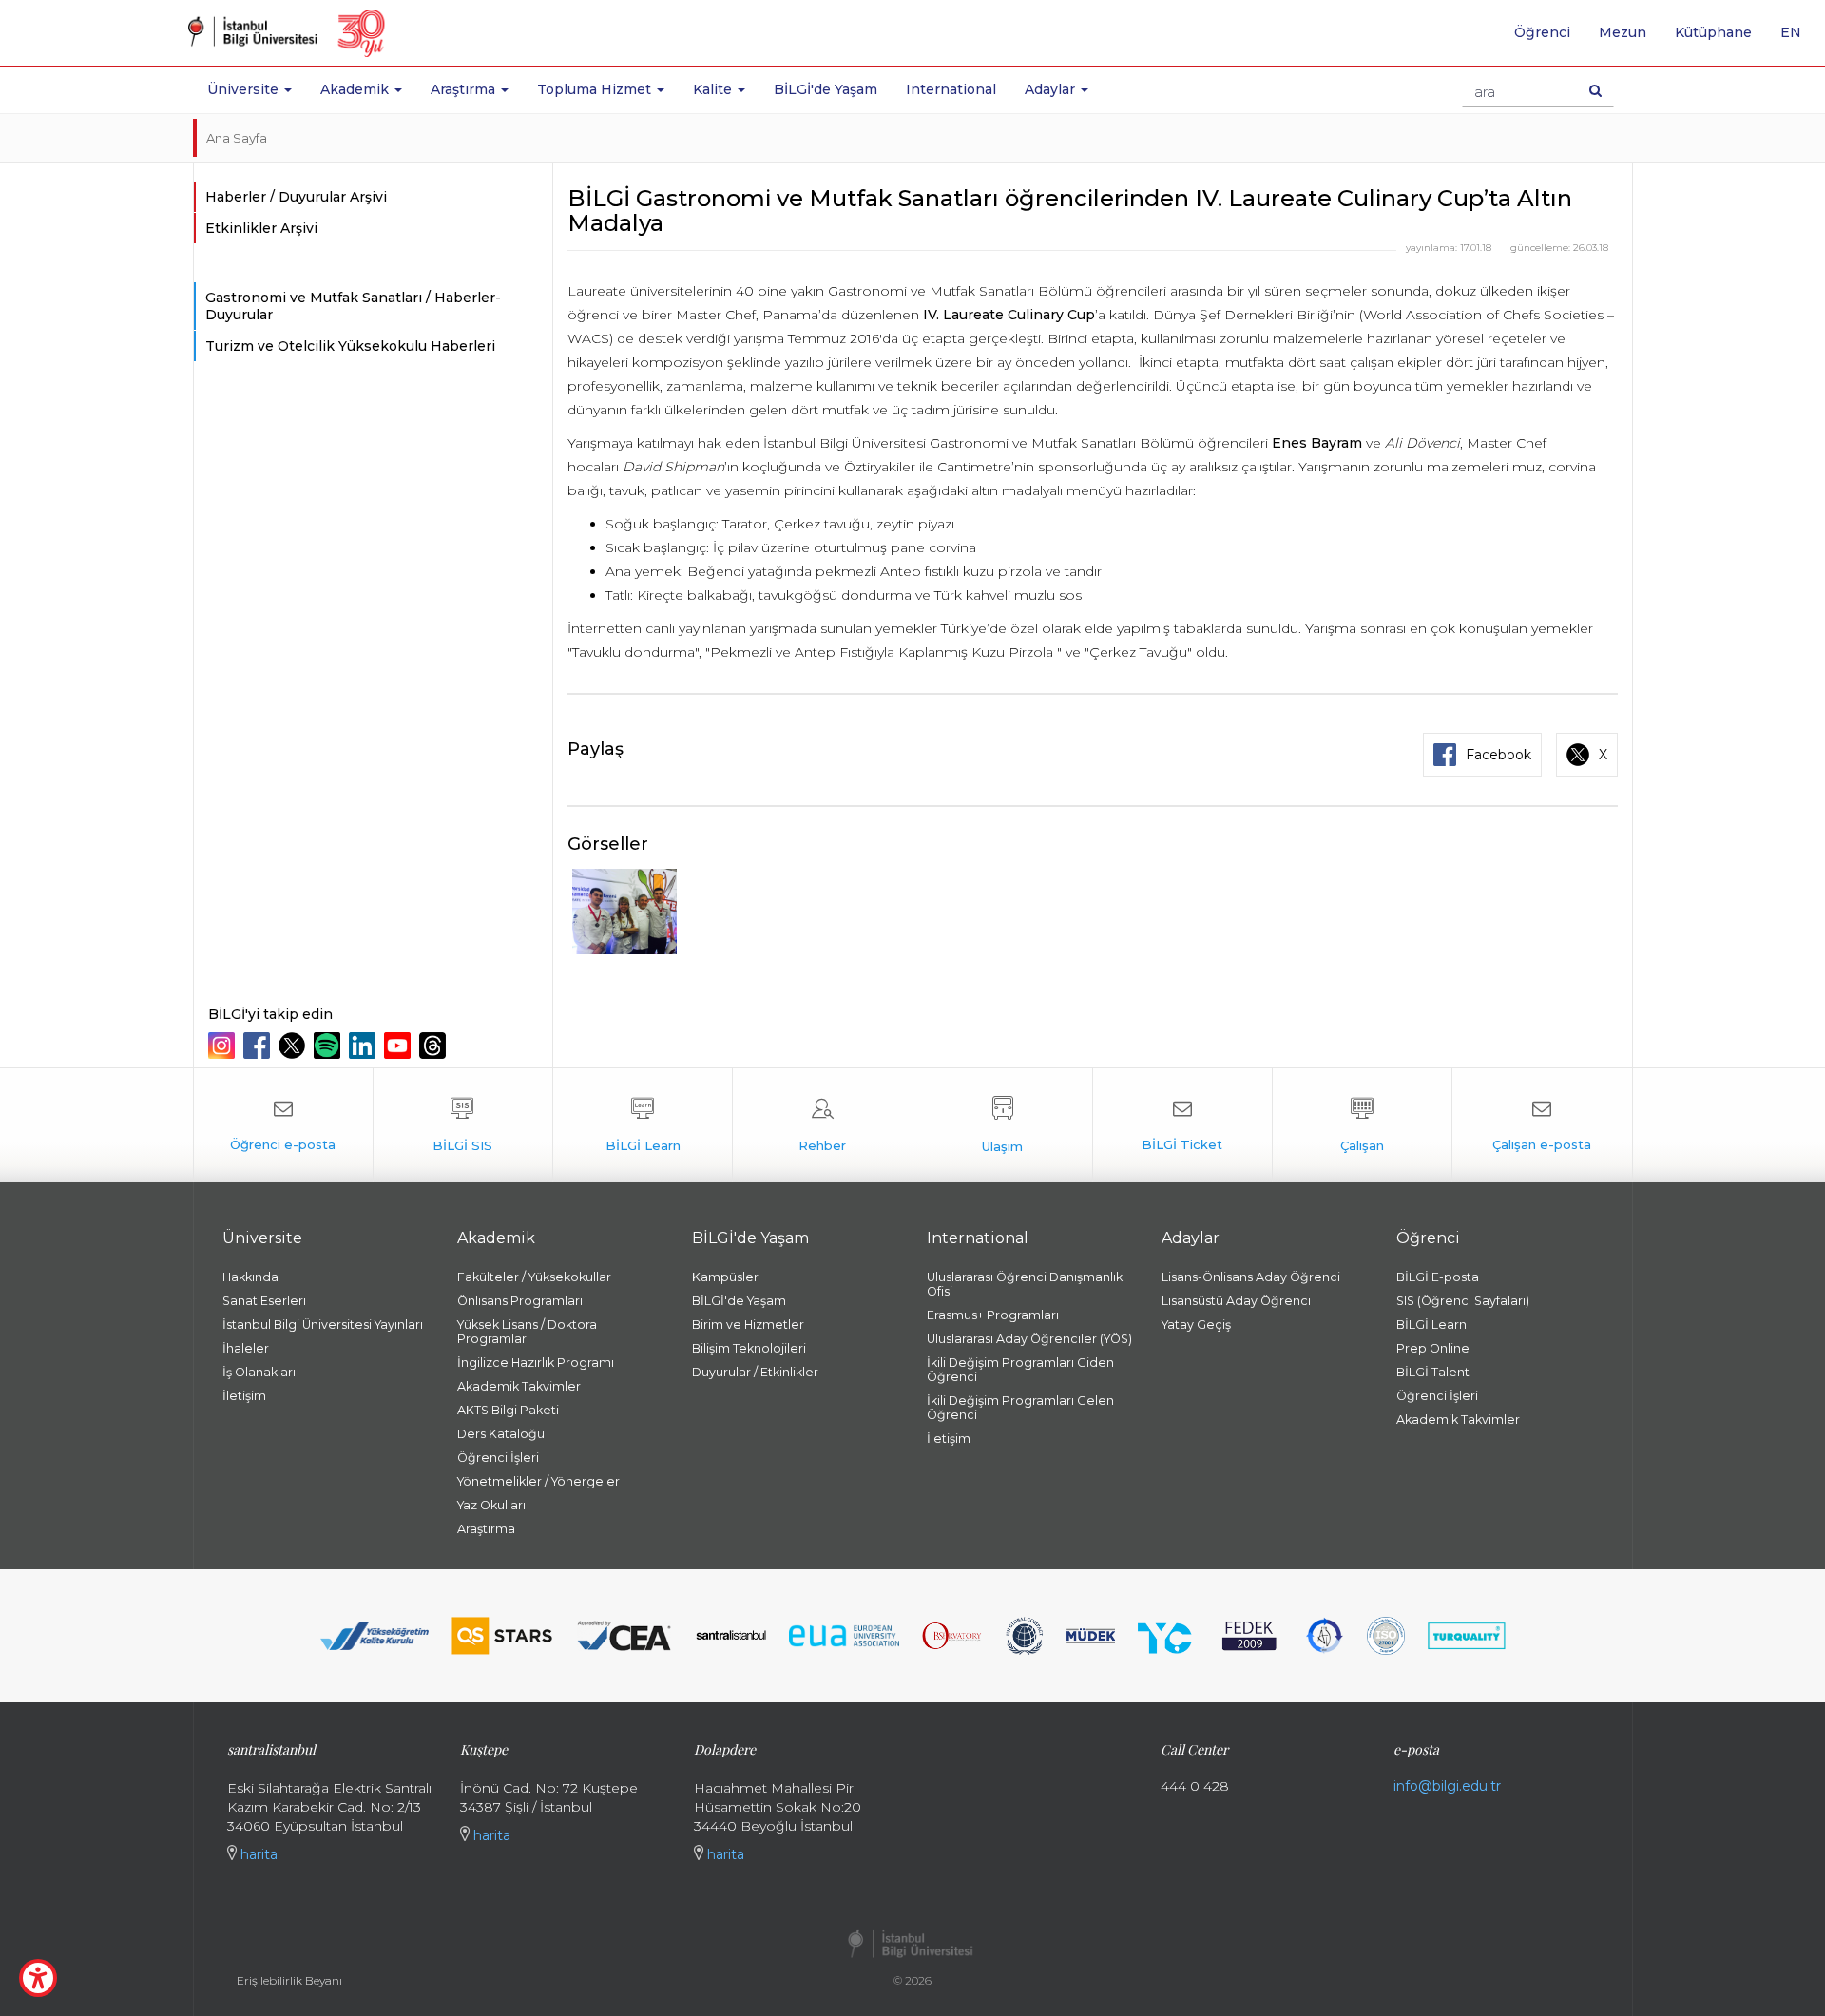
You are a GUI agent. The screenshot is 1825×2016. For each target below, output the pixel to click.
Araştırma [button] (465, 89)
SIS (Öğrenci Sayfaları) (1463, 1301)
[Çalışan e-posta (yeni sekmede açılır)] (1542, 1125)
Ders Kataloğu (501, 1434)
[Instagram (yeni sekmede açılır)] (224, 1046)
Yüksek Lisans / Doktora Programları (527, 1332)
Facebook (1498, 755)
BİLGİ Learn (1431, 1325)
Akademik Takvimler (519, 1386)
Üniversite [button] (245, 89)
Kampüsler (725, 1277)
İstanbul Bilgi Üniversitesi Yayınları (323, 1325)
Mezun (1623, 32)
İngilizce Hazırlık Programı (536, 1363)
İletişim (244, 1396)
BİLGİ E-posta (1438, 1277)
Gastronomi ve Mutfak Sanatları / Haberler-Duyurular (353, 306)
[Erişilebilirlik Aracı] (38, 1978)
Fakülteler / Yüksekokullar (534, 1277)
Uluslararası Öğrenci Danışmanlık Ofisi (1025, 1284)
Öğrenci (1542, 32)
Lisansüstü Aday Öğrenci (1236, 1301)
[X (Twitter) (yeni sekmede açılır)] (294, 1046)
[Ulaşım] (1003, 1125)
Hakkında (250, 1277)
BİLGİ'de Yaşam (826, 89)
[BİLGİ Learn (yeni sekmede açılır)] (643, 1125)
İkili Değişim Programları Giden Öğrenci (1020, 1370)
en (1798, 39)
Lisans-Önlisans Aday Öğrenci (1251, 1277)
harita (257, 1854)
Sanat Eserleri (264, 1301)
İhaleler (246, 1348)
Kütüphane (1713, 32)
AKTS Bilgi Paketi (508, 1410)
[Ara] (1595, 90)
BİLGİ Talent (1433, 1372)
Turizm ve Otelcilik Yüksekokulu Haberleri (350, 346)
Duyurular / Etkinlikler (755, 1372)
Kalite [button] (714, 89)
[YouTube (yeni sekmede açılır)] (400, 1046)
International (951, 89)
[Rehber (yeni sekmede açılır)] (822, 1125)
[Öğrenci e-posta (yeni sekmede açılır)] (283, 1125)
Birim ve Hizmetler (748, 1325)
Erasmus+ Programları (993, 1315)
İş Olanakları (259, 1372)
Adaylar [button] (1052, 89)
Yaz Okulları (491, 1505)
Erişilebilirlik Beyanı (289, 1980)
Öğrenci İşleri (498, 1458)
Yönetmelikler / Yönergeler (538, 1481)
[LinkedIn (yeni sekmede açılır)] (365, 1046)
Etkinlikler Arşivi (261, 228)
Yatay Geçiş (1196, 1325)
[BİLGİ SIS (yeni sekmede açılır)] (463, 1125)
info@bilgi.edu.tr (1447, 1786)
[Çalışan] (1362, 1125)
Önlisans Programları (520, 1301)
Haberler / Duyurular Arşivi (296, 197)
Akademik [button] (356, 89)
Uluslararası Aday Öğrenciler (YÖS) (1029, 1339)
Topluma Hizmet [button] (596, 89)
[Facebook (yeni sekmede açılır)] (259, 1046)
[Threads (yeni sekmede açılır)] (435, 1046)
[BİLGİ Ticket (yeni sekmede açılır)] (1182, 1125)
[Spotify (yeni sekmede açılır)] (329, 1046)
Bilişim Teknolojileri (749, 1348)
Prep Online (1433, 1348)
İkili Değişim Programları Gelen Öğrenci (1020, 1408)
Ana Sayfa (237, 138)
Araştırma (486, 1529)
